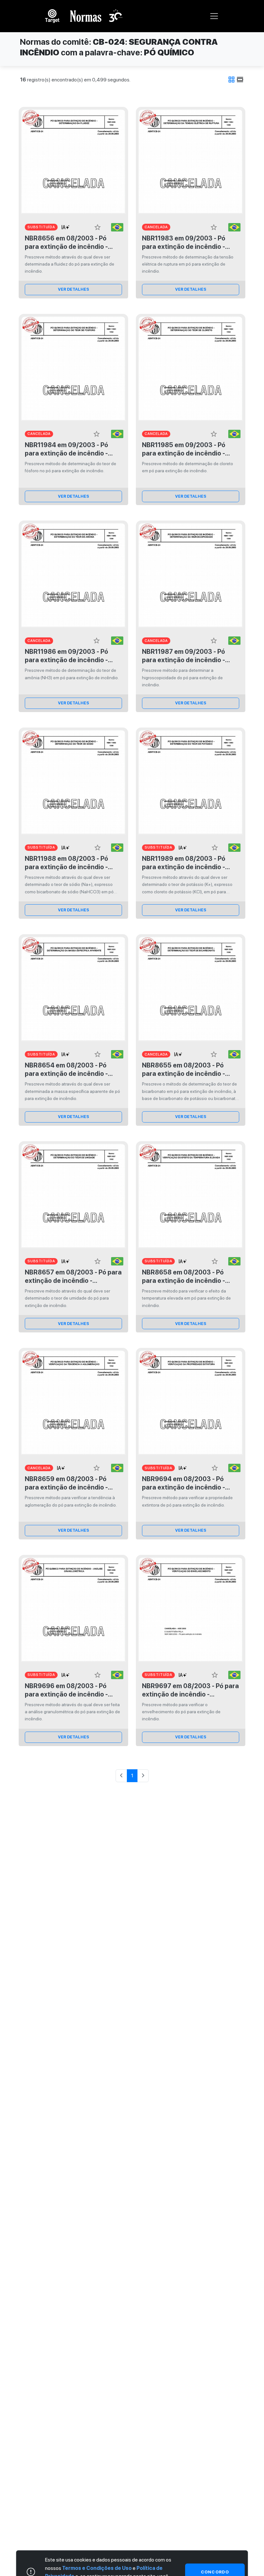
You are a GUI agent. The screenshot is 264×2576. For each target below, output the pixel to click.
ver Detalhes (74, 289)
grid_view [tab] (231, 80)
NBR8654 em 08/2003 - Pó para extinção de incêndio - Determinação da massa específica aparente (66, 1070)
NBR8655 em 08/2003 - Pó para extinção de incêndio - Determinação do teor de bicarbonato (184, 1070)
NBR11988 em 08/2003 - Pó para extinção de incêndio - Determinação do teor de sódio (72, 863)
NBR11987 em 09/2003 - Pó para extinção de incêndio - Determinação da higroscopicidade (184, 656)
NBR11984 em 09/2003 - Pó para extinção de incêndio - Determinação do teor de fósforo (66, 449)
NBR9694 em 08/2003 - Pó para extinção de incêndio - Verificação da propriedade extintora (184, 1483)
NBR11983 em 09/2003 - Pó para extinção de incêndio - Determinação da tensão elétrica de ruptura (184, 243)
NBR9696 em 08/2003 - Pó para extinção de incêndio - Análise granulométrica (66, 1690)
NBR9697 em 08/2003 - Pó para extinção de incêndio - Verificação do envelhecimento (190, 1690)
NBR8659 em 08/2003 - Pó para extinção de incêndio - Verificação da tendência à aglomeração (66, 1483)
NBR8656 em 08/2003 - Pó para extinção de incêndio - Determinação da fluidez (66, 243)
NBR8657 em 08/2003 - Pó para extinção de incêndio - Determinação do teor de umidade (73, 1277)
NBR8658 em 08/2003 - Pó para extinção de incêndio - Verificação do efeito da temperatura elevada (184, 1277)
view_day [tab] (240, 80)
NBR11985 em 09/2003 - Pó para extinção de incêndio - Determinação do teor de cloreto (184, 449)
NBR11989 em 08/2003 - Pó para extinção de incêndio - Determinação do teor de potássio (184, 863)
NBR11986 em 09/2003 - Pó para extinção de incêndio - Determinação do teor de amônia (66, 656)
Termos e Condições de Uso (97, 2568)
